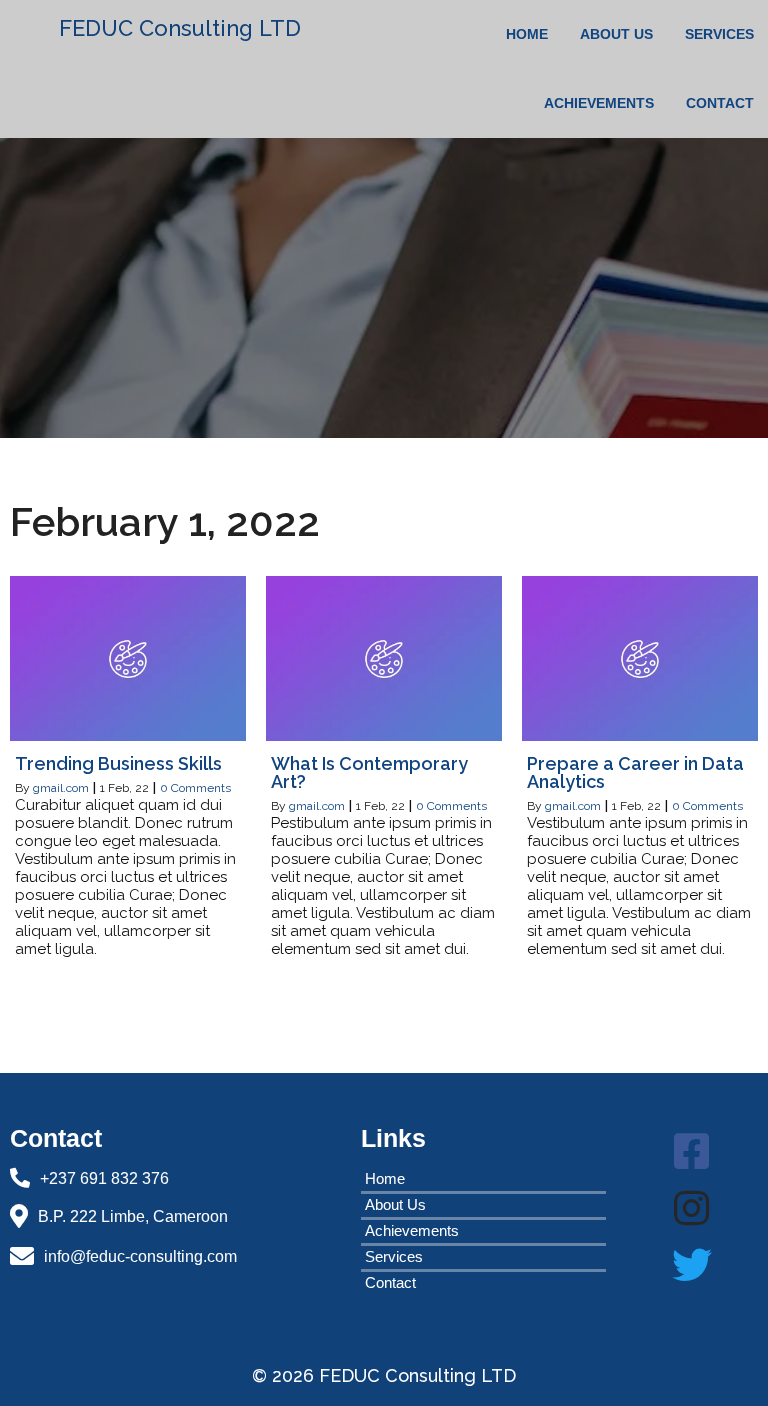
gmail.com (61, 788)
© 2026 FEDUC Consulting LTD (384, 1375)
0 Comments (195, 788)
